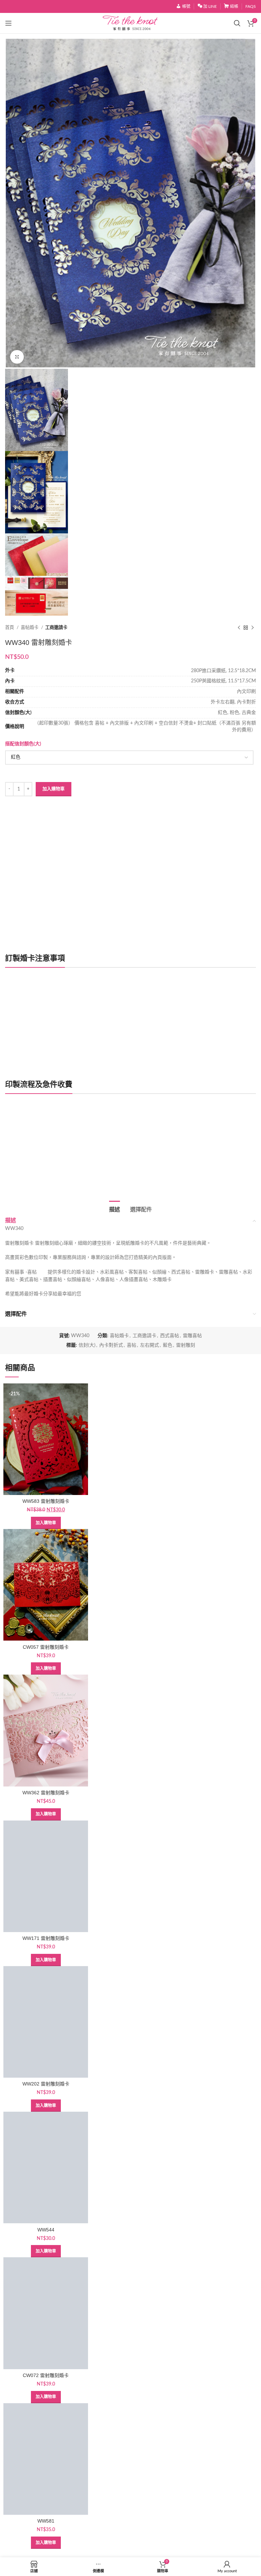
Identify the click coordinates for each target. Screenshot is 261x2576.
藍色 (168, 1345)
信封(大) (87, 1345)
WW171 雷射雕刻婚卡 (46, 1938)
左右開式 (150, 1345)
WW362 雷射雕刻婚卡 (46, 1793)
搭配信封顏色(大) (23, 744)
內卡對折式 (111, 1345)
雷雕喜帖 (192, 1336)
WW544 (46, 2230)
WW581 (46, 2521)
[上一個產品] (239, 628)
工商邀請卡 (56, 628)
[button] (46, 1523)
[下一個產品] (253, 628)
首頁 (10, 628)
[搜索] (237, 23)
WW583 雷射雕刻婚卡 (46, 1501)
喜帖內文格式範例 (31, 1168)
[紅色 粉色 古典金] (129, 758)
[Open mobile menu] (8, 23)
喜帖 (132, 1345)
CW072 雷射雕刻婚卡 (46, 2375)
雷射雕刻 (186, 1345)
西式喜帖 (170, 1336)
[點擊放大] (17, 357)
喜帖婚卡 (30, 628)
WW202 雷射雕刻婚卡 (46, 2084)
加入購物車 (54, 789)
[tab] (115, 1209)
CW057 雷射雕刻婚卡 (46, 1647)
